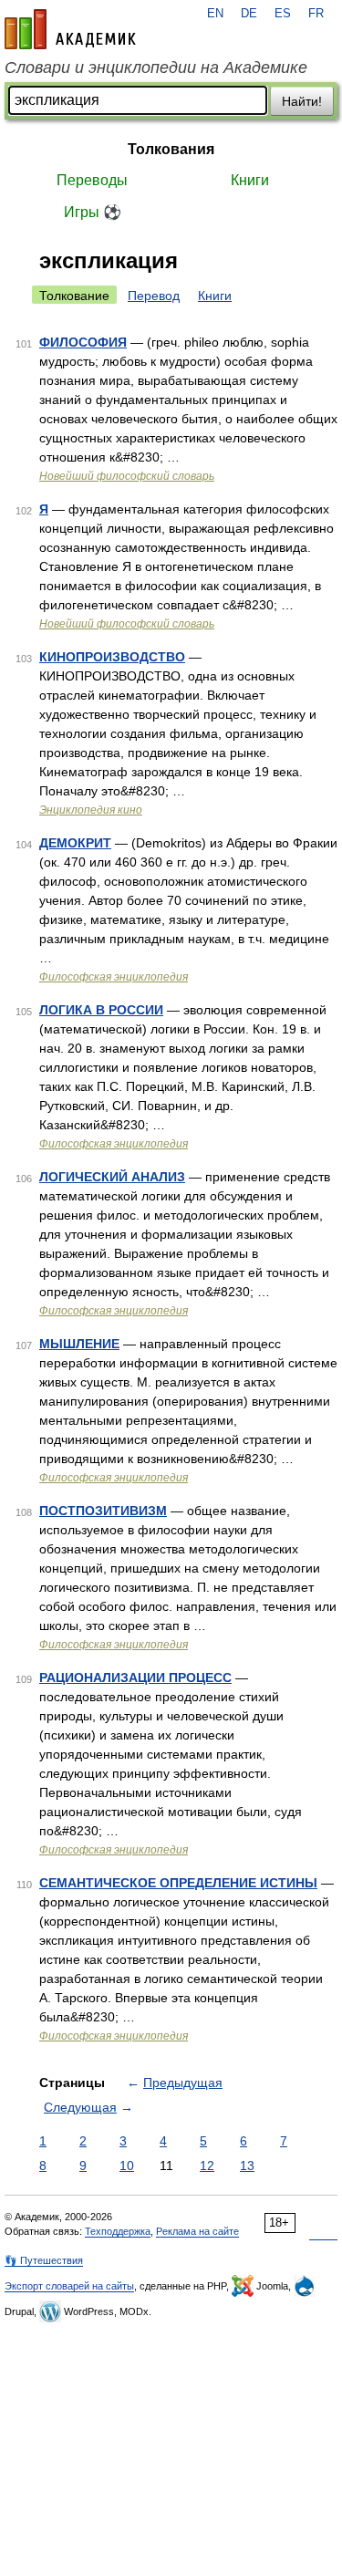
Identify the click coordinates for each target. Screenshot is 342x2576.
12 (207, 2166)
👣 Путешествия (44, 2260)
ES (283, 14)
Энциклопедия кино (91, 810)
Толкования (171, 149)
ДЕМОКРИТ (75, 843)
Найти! (302, 101)
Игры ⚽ (93, 212)
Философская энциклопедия (114, 977)
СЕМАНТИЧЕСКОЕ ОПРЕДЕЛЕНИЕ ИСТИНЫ (178, 1883)
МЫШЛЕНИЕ (79, 1344)
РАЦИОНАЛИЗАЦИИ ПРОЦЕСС (135, 1678)
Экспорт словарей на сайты (69, 2286)
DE (249, 14)
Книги (250, 180)
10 (127, 2166)
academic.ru (70, 29)
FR (316, 14)
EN (215, 14)
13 (247, 2166)
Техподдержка (118, 2231)
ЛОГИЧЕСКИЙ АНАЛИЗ (112, 1177)
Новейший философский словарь (127, 476)
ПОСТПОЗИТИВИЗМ (103, 1511)
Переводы (92, 180)
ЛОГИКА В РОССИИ (101, 1010)
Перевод (154, 296)
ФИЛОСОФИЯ (83, 342)
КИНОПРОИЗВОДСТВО (112, 657)
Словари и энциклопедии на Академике (156, 68)
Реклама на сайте (197, 2231)
